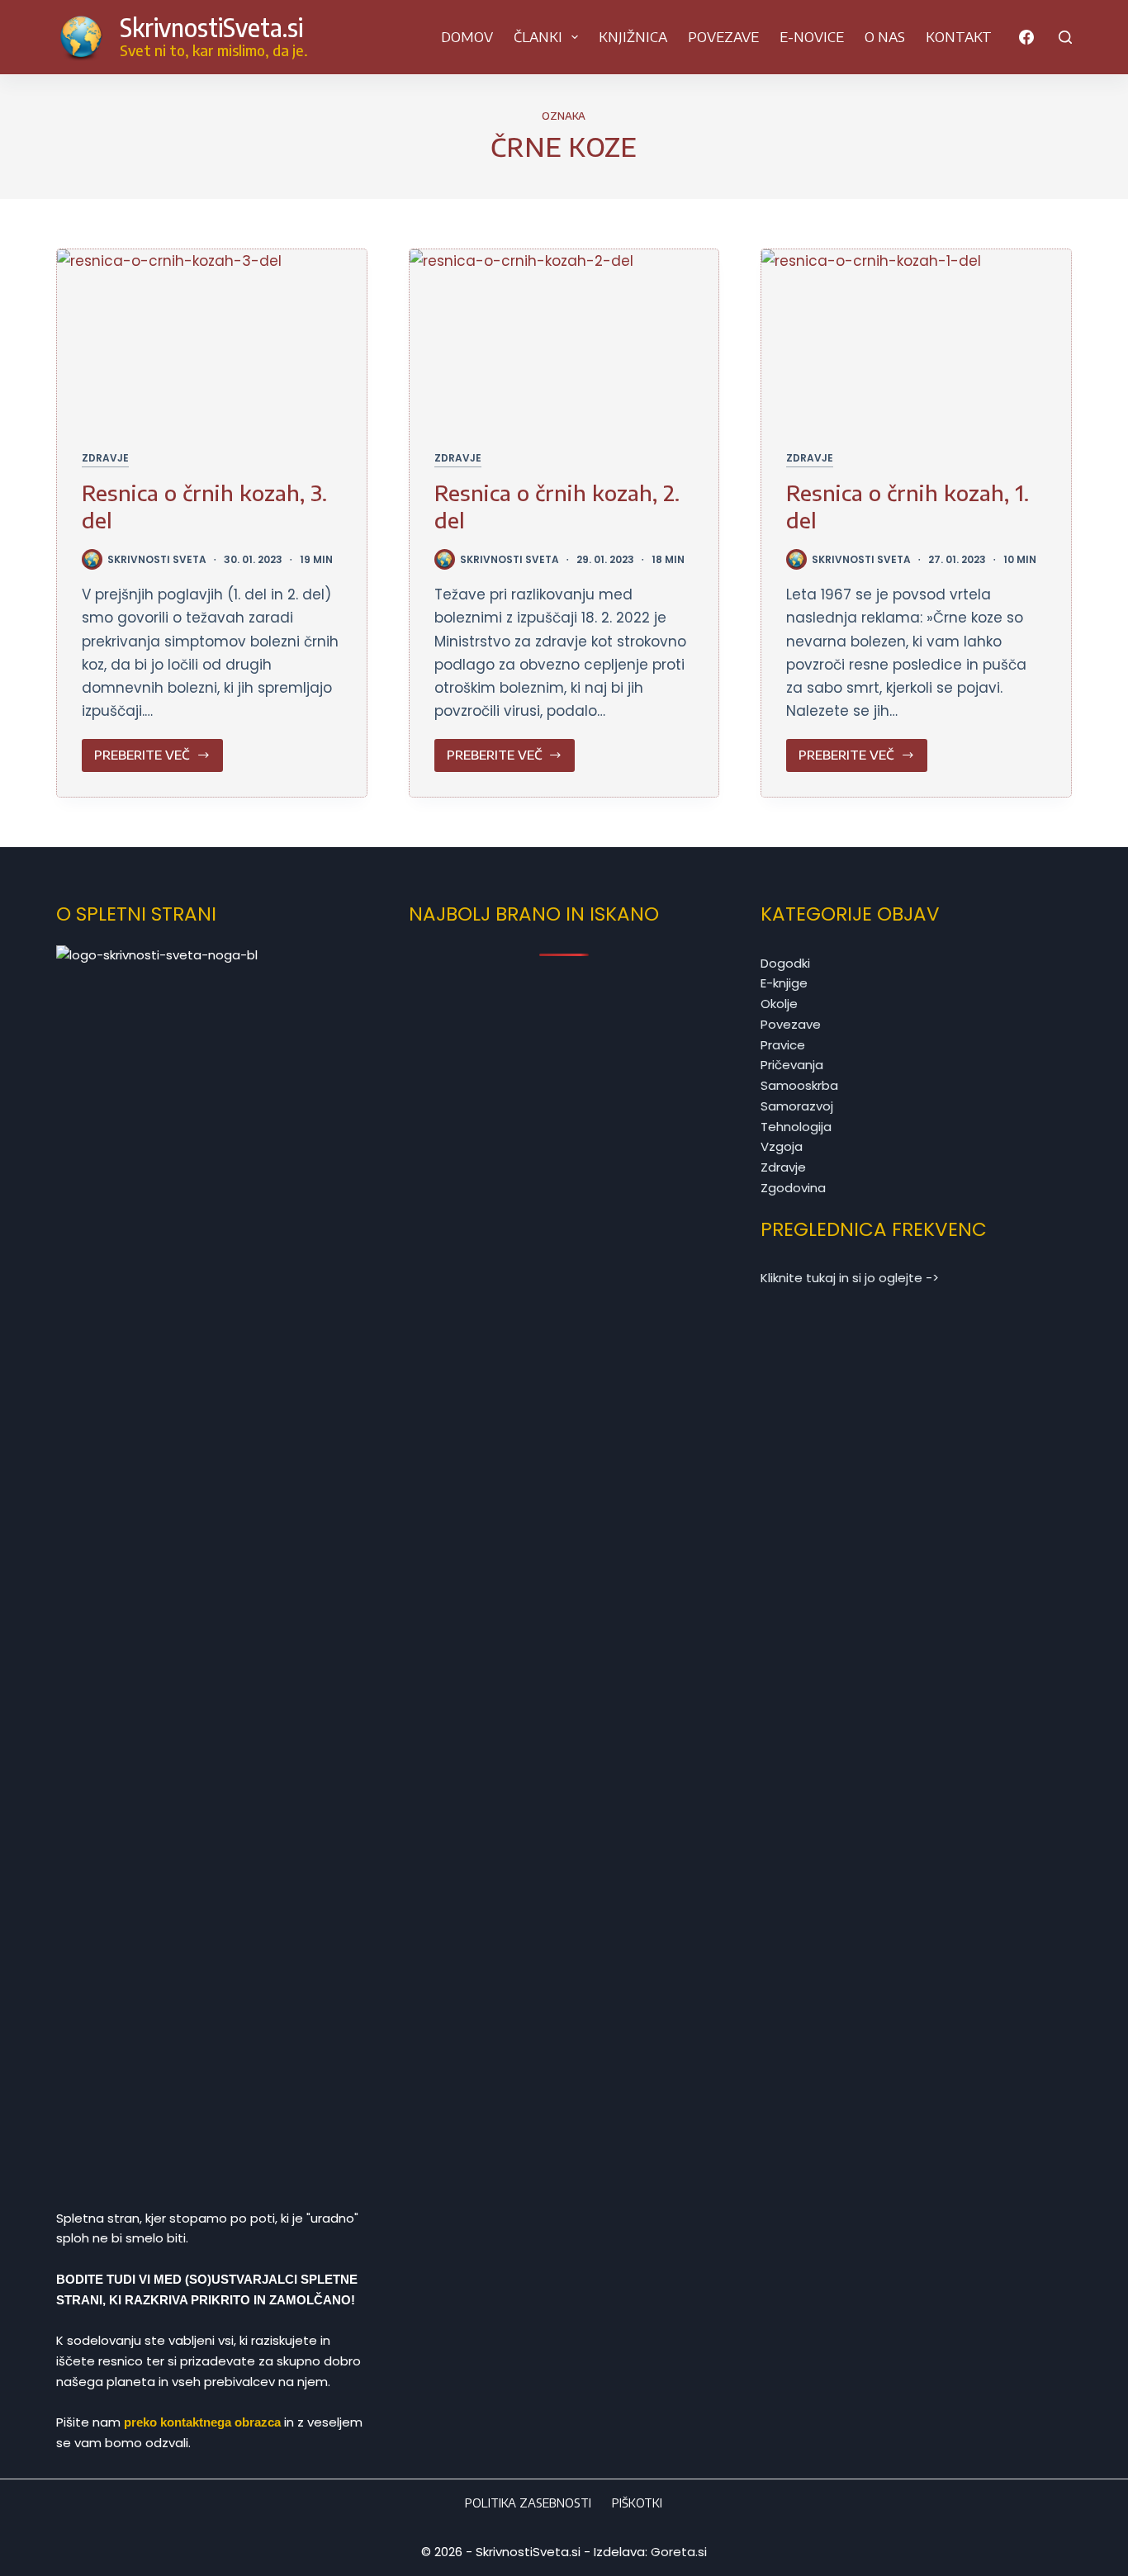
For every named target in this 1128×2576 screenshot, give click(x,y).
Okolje (779, 1004)
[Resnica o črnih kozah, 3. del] (211, 336)
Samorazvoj (797, 1106)
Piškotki (637, 2503)
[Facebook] (1026, 37)
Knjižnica (633, 37)
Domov (467, 37)
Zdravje (105, 458)
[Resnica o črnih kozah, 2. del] (564, 336)
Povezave (723, 37)
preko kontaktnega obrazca (202, 2422)
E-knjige (784, 983)
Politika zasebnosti (528, 2503)
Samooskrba (799, 1085)
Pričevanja (792, 1065)
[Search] (1065, 37)
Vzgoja (782, 1146)
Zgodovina (793, 1188)
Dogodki (785, 963)
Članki (538, 37)
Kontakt (959, 37)
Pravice (783, 1045)
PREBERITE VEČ (147, 759)
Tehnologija (796, 1127)
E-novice (812, 37)
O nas (885, 37)
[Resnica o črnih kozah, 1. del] (916, 336)
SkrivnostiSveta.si (211, 27)
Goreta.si (679, 2552)
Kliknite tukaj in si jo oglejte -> (850, 1278)
